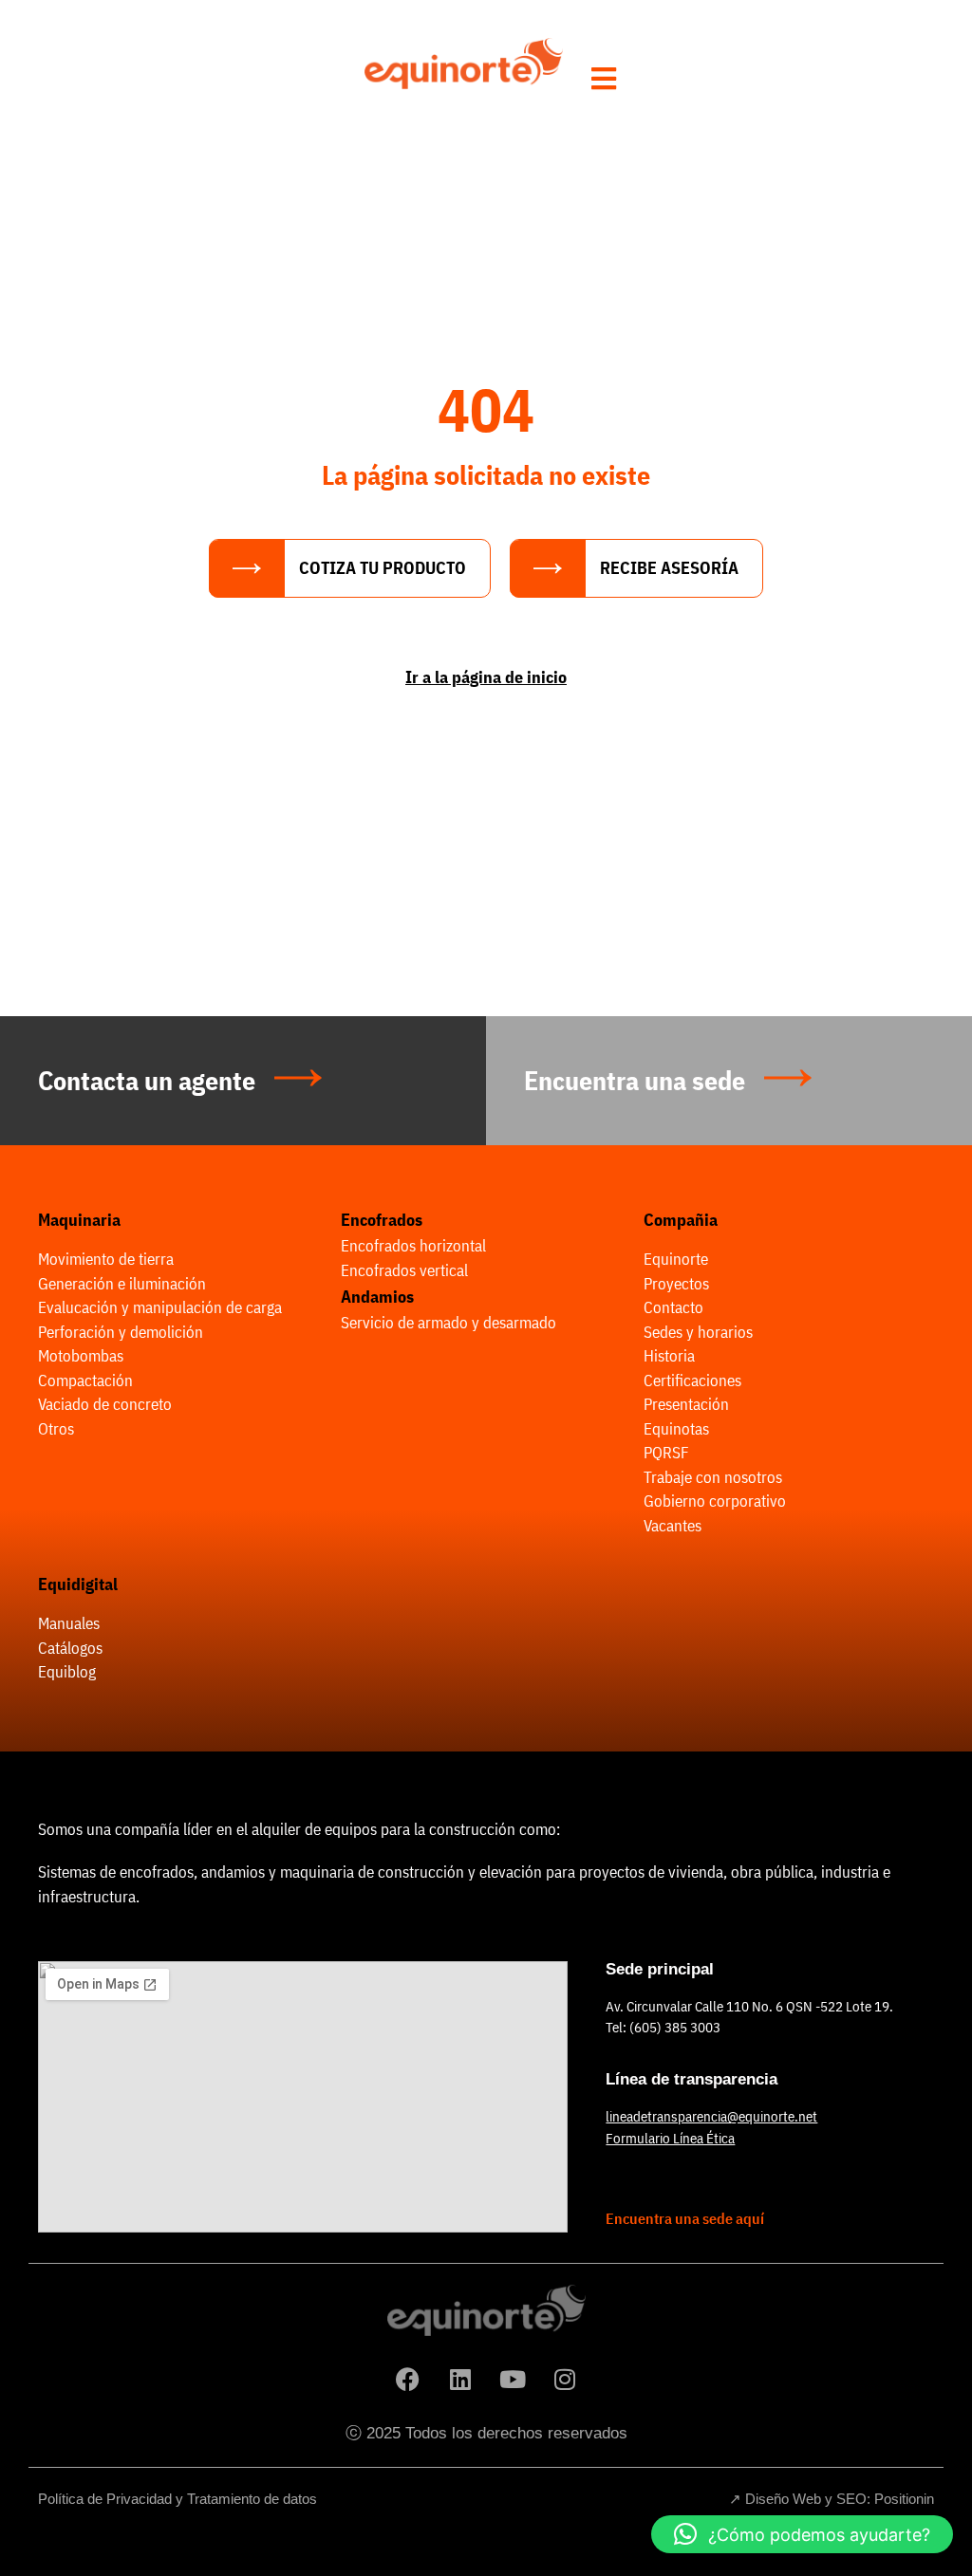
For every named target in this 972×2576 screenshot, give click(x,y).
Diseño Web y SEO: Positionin (840, 2499)
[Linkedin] (460, 2379)
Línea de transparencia (692, 2079)
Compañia (681, 1220)
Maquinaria (79, 1220)
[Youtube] (513, 2379)
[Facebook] (408, 2379)
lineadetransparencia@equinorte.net (711, 2116)
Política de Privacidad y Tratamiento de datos (178, 2499)
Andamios (377, 1297)
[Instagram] (565, 2379)
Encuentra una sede (635, 1080)
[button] (802, 2534)
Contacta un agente (147, 1080)
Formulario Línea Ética (670, 2138)
